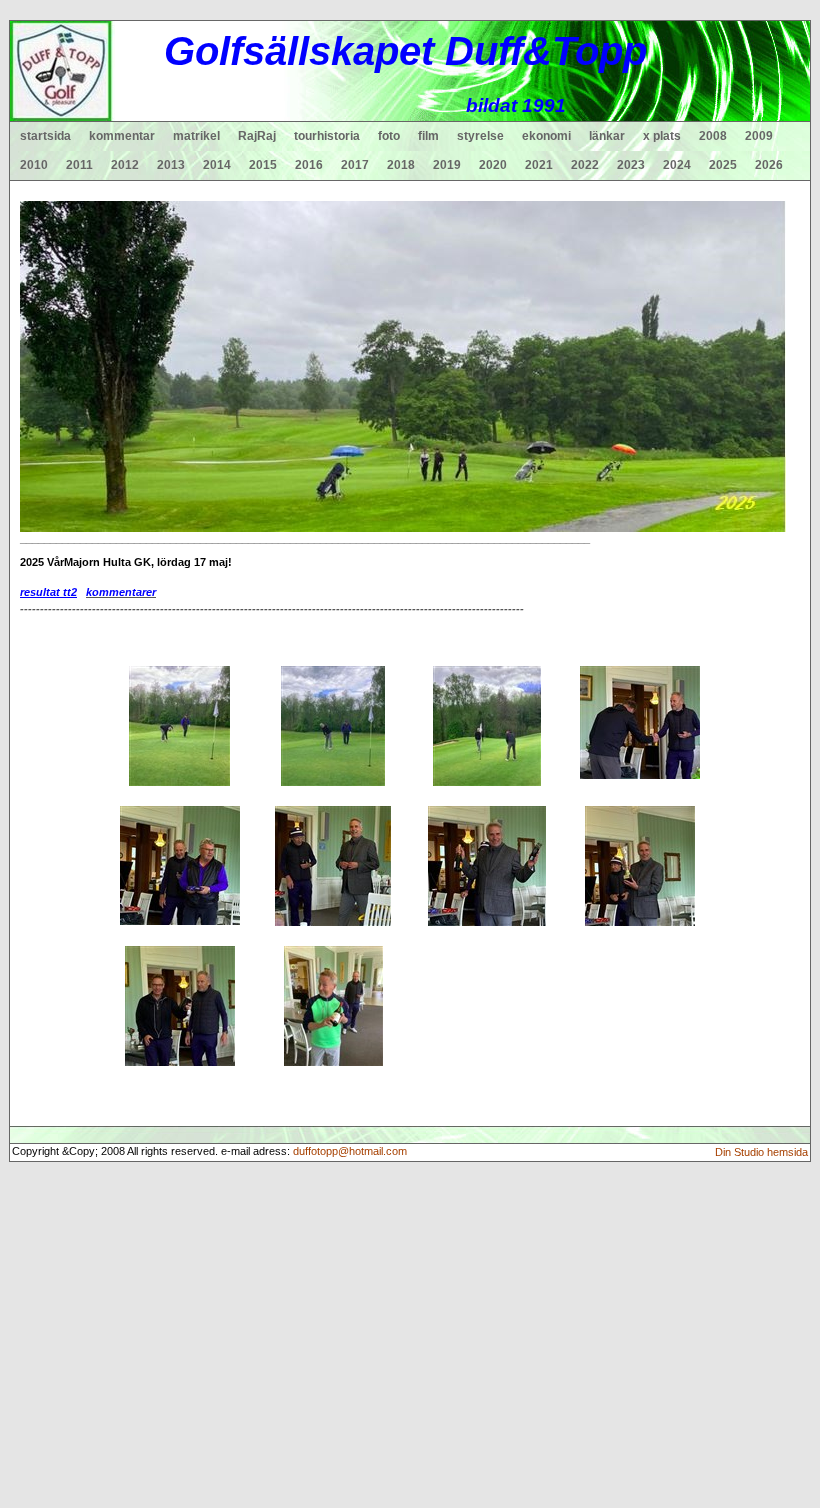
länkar (607, 136)
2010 (34, 165)
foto (389, 136)
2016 (309, 165)
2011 (79, 165)
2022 (585, 165)
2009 (759, 136)
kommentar (122, 136)
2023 (631, 165)
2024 (677, 165)
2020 (493, 165)
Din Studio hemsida (761, 1152)
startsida (45, 136)
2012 (125, 165)
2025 (723, 165)
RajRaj (257, 136)
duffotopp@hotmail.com (350, 1151)
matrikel (196, 136)
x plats (662, 136)
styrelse (480, 136)
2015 (263, 165)
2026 (769, 165)
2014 (217, 165)
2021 (539, 165)
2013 (171, 165)
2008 (713, 136)
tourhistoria (327, 136)
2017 (355, 165)
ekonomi (546, 136)
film (428, 136)
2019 (447, 165)
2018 (401, 165)
